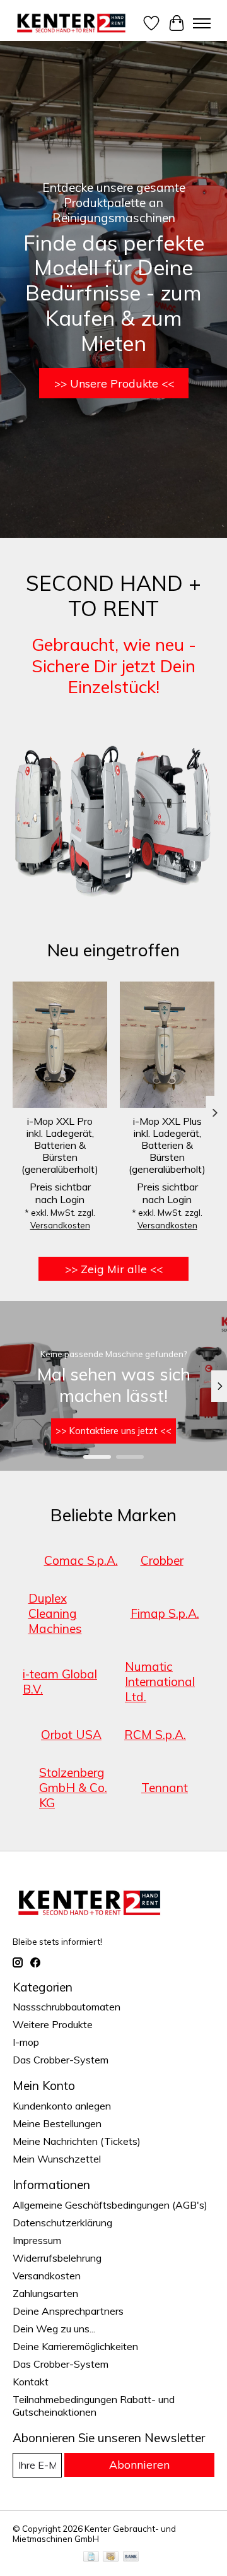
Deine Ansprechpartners (68, 2311)
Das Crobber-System (61, 2060)
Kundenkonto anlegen (62, 2106)
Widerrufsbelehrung (57, 2258)
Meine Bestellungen (57, 2123)
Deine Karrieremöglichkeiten (75, 2346)
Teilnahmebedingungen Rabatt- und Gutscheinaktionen (94, 2406)
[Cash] (111, 2557)
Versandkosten (60, 1226)
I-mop (26, 2042)
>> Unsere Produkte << (114, 383)
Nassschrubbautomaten (67, 2007)
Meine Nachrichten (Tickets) (77, 2141)
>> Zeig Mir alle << (114, 1269)
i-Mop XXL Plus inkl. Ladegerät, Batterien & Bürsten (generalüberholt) (167, 1145)
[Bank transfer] (131, 2557)
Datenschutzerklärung (62, 2223)
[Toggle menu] (202, 23)
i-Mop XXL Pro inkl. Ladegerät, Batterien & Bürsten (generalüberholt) (60, 1145)
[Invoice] (91, 2557)
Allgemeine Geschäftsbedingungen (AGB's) (110, 2205)
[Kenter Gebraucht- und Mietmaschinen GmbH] (72, 23)
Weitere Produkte (53, 2024)
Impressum (37, 2240)
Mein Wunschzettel (57, 2159)
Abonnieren (139, 2464)
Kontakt (31, 2382)
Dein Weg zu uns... (54, 2329)
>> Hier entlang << (118, 1431)
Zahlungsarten (45, 2293)
